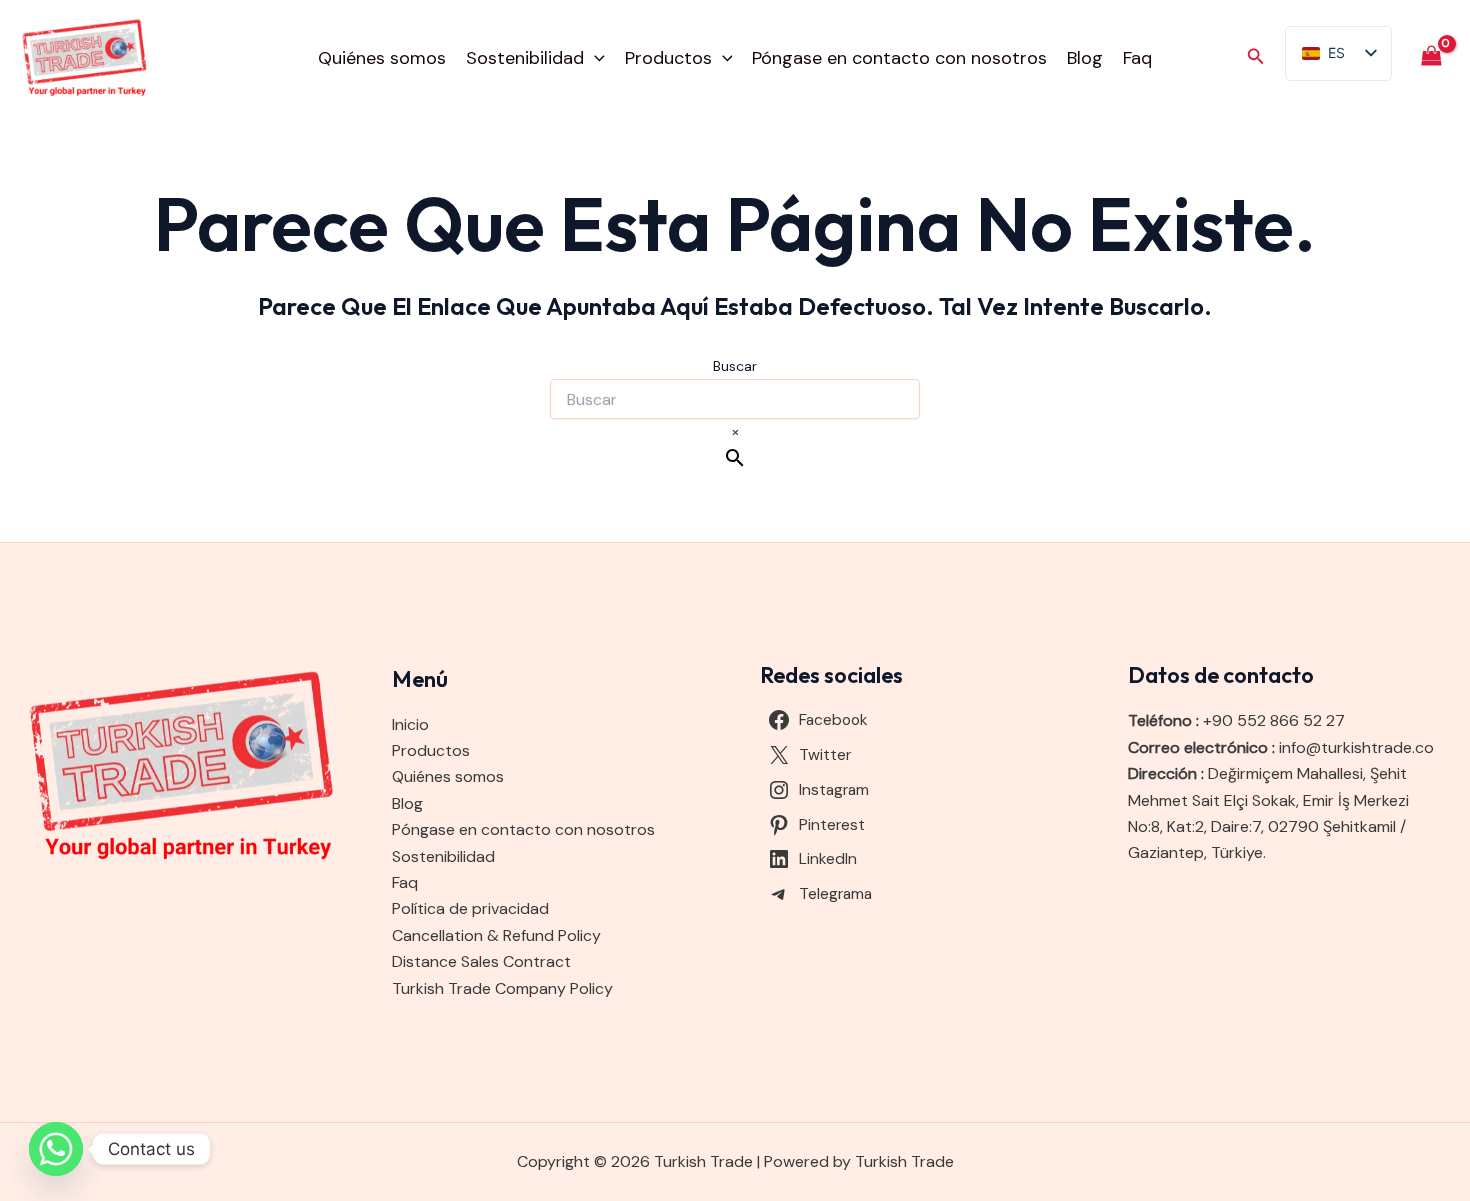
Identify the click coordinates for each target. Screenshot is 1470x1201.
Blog (1085, 58)
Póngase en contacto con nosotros (899, 58)
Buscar (735, 366)
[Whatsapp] (56, 1149)
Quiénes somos (382, 58)
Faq (1137, 58)
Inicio (410, 724)
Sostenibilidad (525, 58)
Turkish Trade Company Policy (502, 988)
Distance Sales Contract (481, 961)
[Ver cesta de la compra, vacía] (1431, 57)
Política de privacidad (470, 908)
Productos (668, 58)
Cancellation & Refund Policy (496, 935)
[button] (594, 58)
